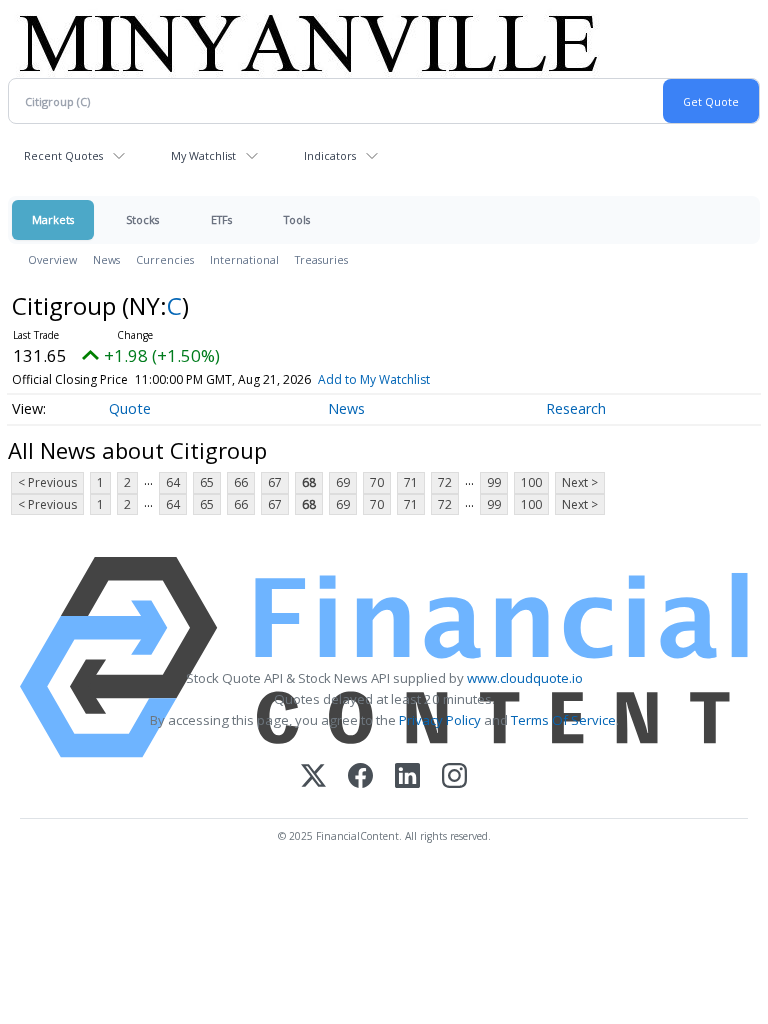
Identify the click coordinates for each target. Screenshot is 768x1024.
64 (173, 482)
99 (494, 482)
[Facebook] (360, 777)
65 (207, 482)
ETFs (221, 219)
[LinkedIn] (407, 777)
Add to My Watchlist (374, 379)
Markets (53, 219)
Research (576, 408)
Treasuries (321, 259)
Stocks (142, 219)
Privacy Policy (440, 720)
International (244, 259)
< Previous (47, 482)
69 (343, 482)
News (106, 259)
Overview (52, 259)
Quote (130, 408)
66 (241, 482)
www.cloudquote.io (525, 678)
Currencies (165, 259)
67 (275, 482)
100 (531, 482)
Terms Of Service (563, 720)
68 (309, 482)
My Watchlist (203, 155)
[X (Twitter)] (313, 777)
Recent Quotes (63, 155)
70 (377, 482)
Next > (580, 482)
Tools (297, 219)
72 (445, 482)
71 (411, 482)
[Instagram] (454, 777)
